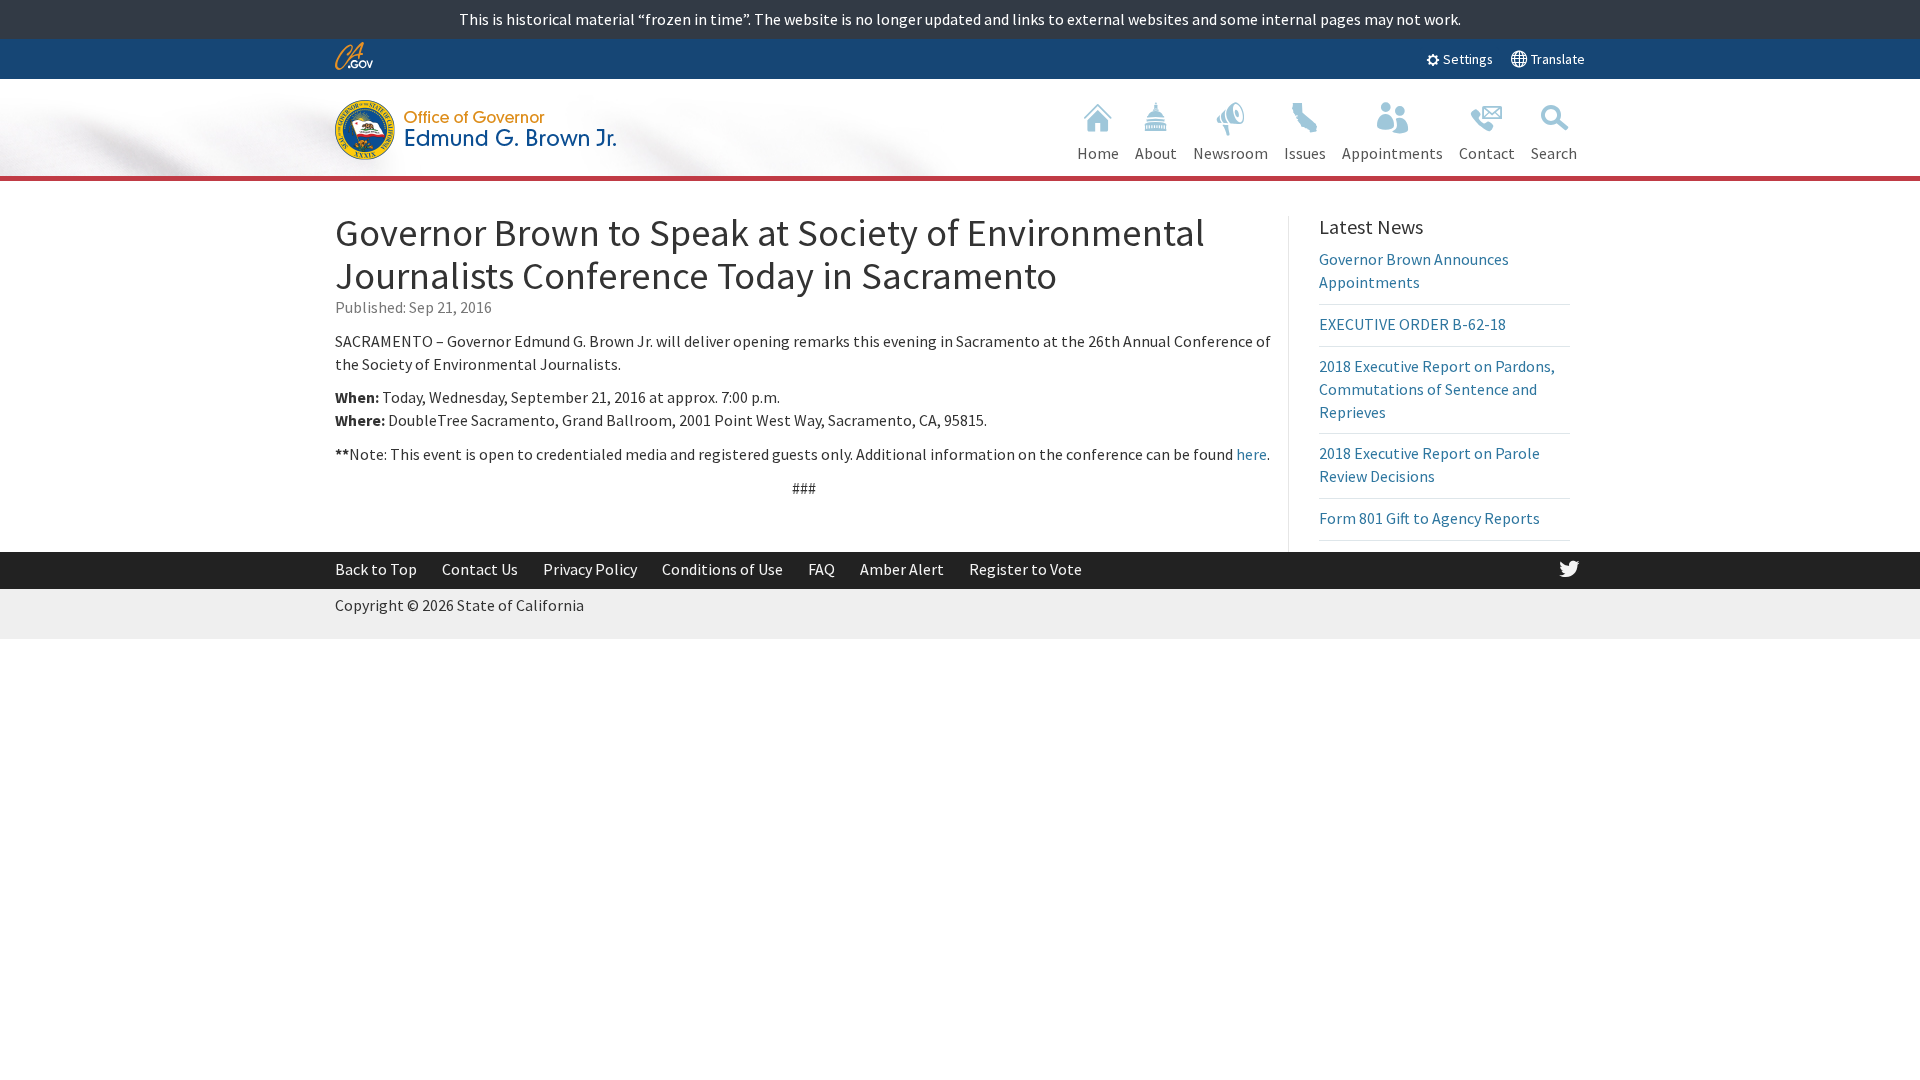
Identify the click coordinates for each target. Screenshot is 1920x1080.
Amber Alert (902, 569)
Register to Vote (1025, 569)
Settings (1466, 59)
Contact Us (480, 569)
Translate (1556, 59)
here (1251, 454)
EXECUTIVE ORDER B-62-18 (1412, 324)
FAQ (821, 569)
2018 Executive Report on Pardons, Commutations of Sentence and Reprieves (1437, 389)
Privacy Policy (590, 569)
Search (1554, 153)
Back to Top (376, 569)
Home (1098, 153)
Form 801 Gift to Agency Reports (1429, 518)
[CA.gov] (354, 57)
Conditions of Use (722, 569)
